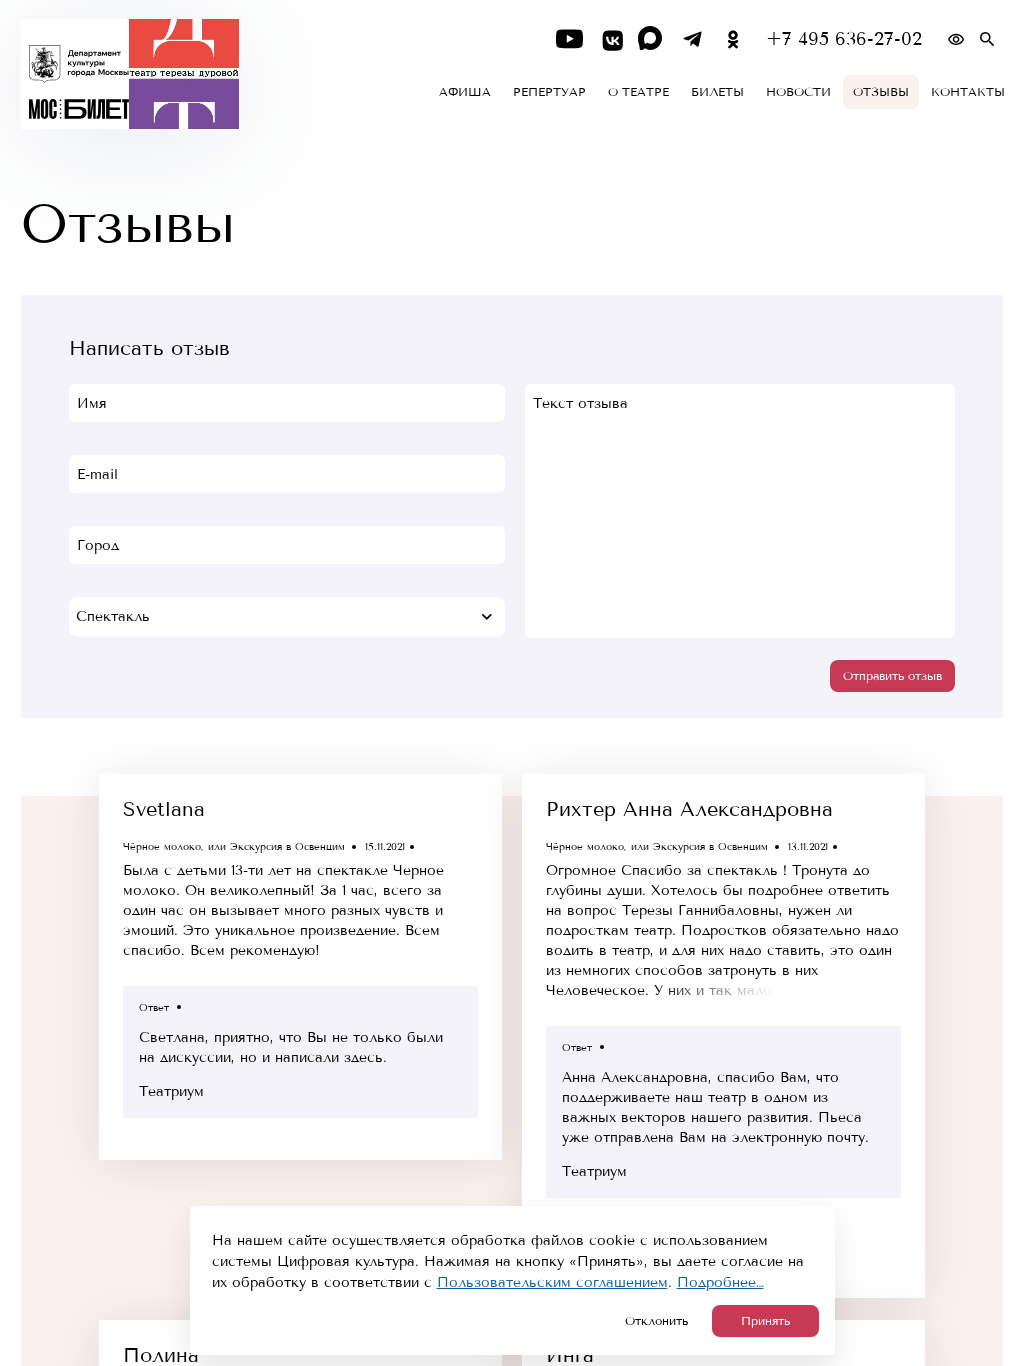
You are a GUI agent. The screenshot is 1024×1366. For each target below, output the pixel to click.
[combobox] (287, 617)
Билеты (717, 92)
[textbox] (287, 617)
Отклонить (656, 1321)
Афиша (465, 92)
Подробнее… (720, 1282)
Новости (798, 92)
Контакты (968, 92)
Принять (765, 1321)
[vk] (610, 39)
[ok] (733, 39)
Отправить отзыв (892, 676)
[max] (651, 39)
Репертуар (549, 92)
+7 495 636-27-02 (844, 39)
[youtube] (569, 39)
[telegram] (692, 39)
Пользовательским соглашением (552, 1282)
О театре (638, 92)
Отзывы (881, 92)
